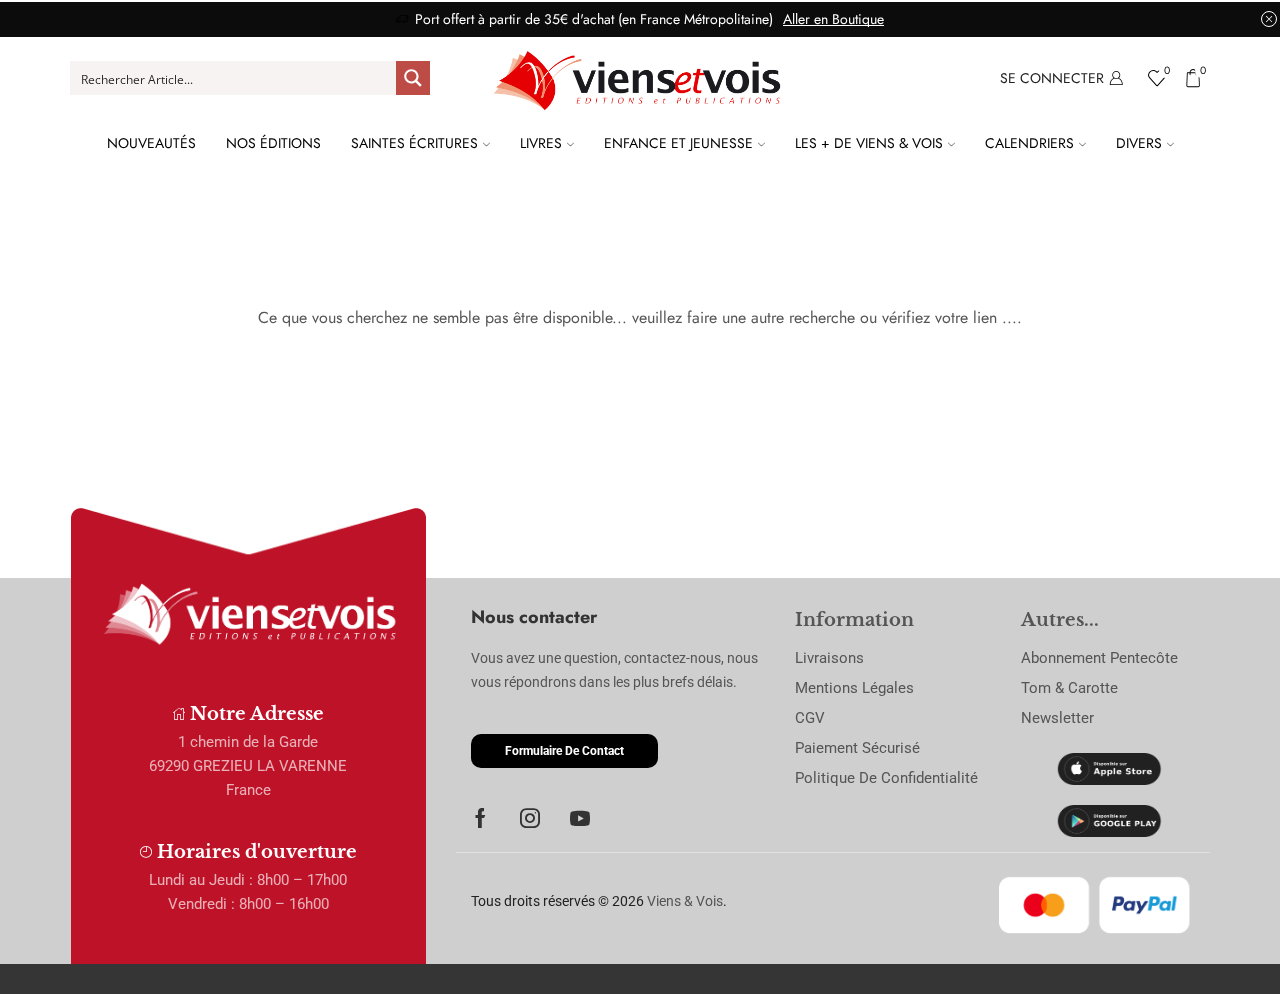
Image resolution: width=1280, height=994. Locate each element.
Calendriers (1029, 143)
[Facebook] (480, 818)
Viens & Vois (685, 901)
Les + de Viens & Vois (869, 143)
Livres (541, 143)
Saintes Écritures (414, 143)
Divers (1139, 143)
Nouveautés (151, 143)
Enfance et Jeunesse (678, 143)
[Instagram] (530, 818)
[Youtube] (580, 818)
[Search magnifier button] (413, 78)
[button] (564, 751)
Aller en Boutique (833, 19)
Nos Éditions (273, 143)
